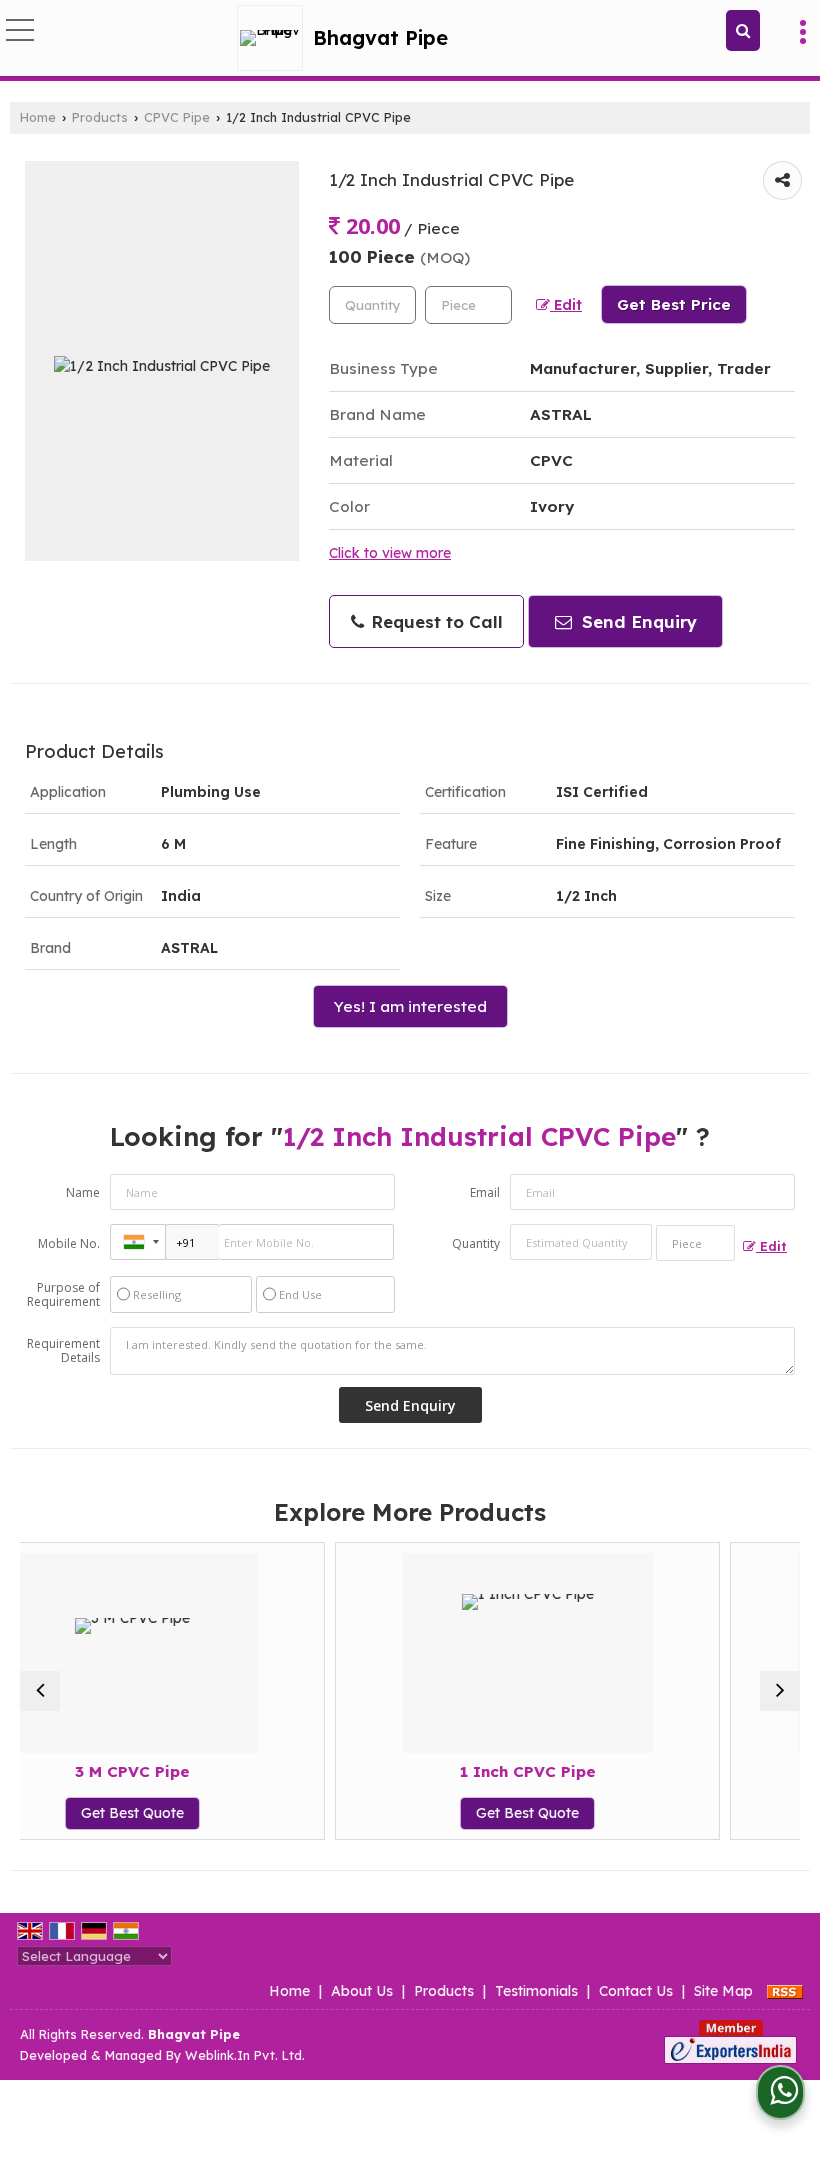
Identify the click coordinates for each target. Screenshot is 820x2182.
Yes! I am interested (410, 1006)
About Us (362, 1991)
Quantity (476, 1243)
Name (83, 1192)
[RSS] (785, 1991)
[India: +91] (138, 1242)
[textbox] (468, 305)
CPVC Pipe (177, 117)
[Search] (743, 30)
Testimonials (536, 1991)
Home (38, 117)
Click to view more (390, 552)
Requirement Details (63, 1351)
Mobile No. (69, 1243)
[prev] (40, 1691)
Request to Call (434, 621)
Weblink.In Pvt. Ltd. (245, 2055)
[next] (780, 1691)
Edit (566, 304)
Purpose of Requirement (63, 1295)
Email (485, 1192)
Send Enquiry (637, 621)
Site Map (723, 1991)
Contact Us (636, 1991)
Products (100, 117)
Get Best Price (674, 304)
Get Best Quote (392, 1813)
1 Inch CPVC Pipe (392, 1771)
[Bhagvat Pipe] (275, 38)
